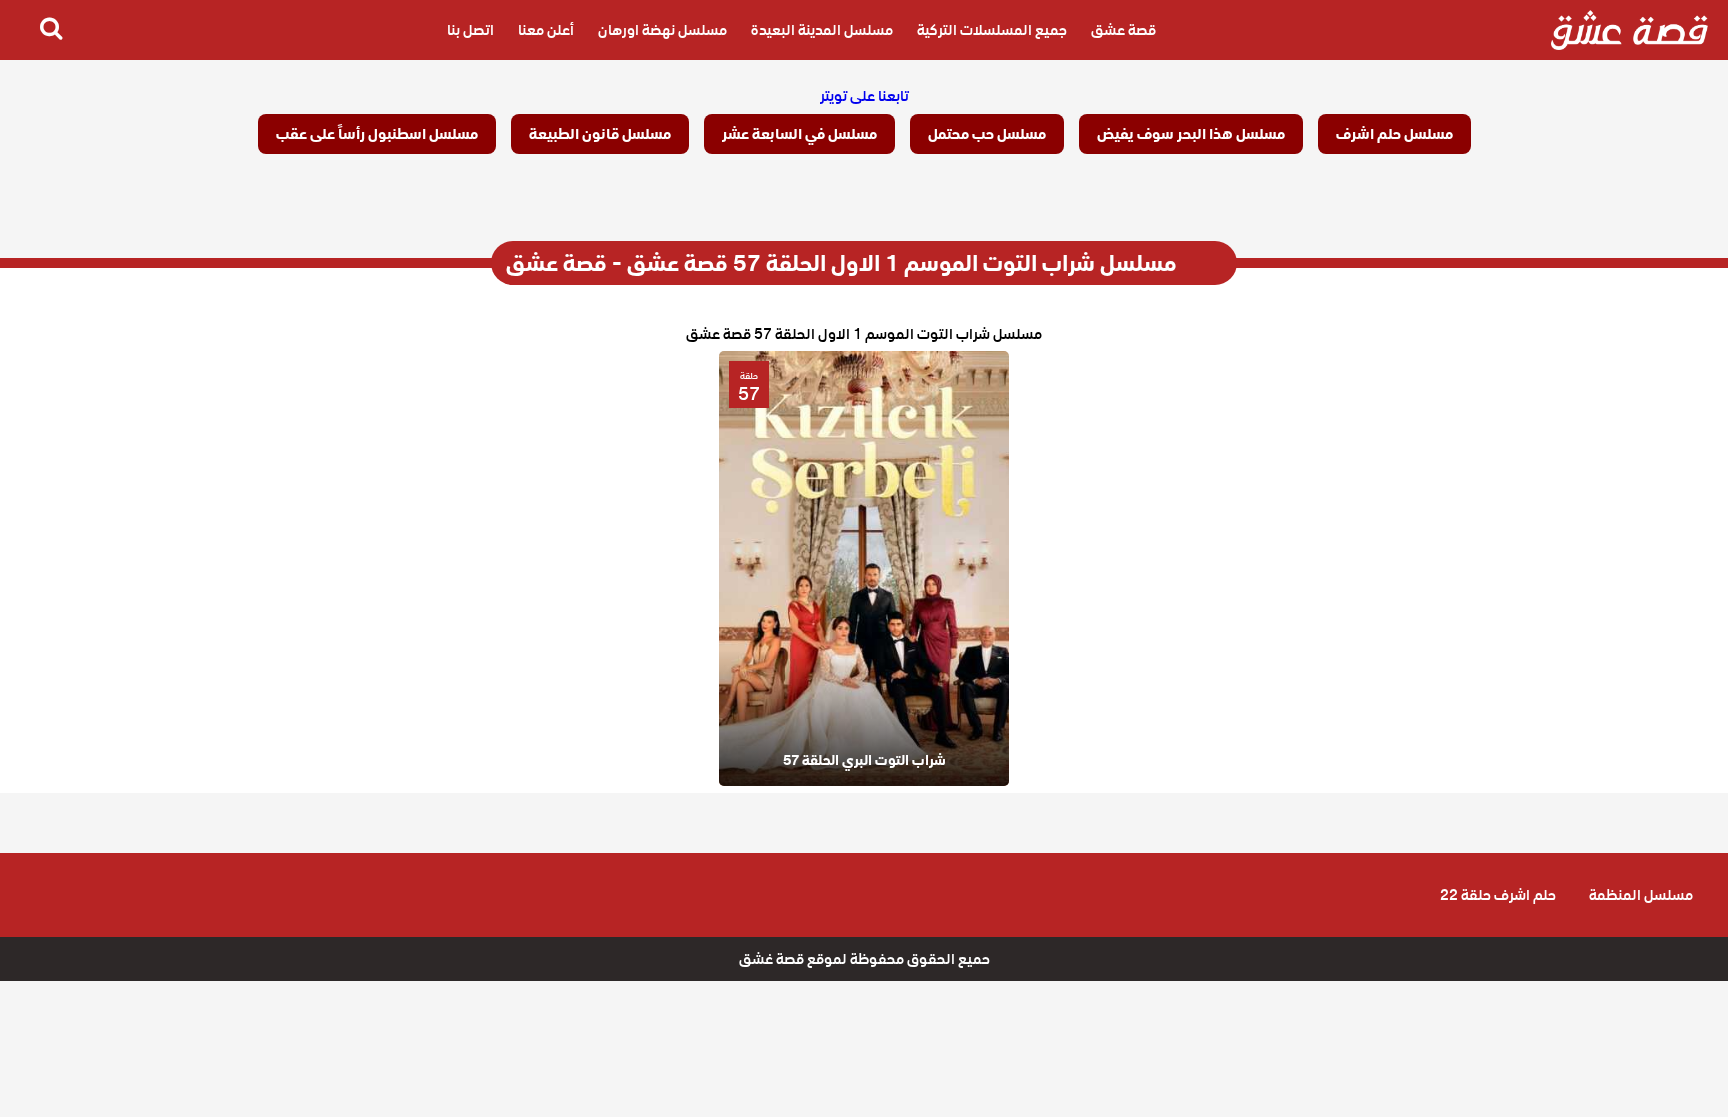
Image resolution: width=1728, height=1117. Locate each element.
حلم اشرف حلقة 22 (1498, 895)
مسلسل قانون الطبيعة (600, 134)
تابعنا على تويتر (864, 96)
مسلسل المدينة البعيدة (822, 30)
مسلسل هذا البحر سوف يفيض (1191, 134)
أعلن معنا (546, 30)
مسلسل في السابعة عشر (799, 134)
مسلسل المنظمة (1641, 895)
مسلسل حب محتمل (987, 134)
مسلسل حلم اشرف (1394, 134)
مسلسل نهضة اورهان (662, 30)
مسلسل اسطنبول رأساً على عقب (377, 134)
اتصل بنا (470, 30)
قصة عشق (1123, 30)
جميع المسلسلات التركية (992, 30)
